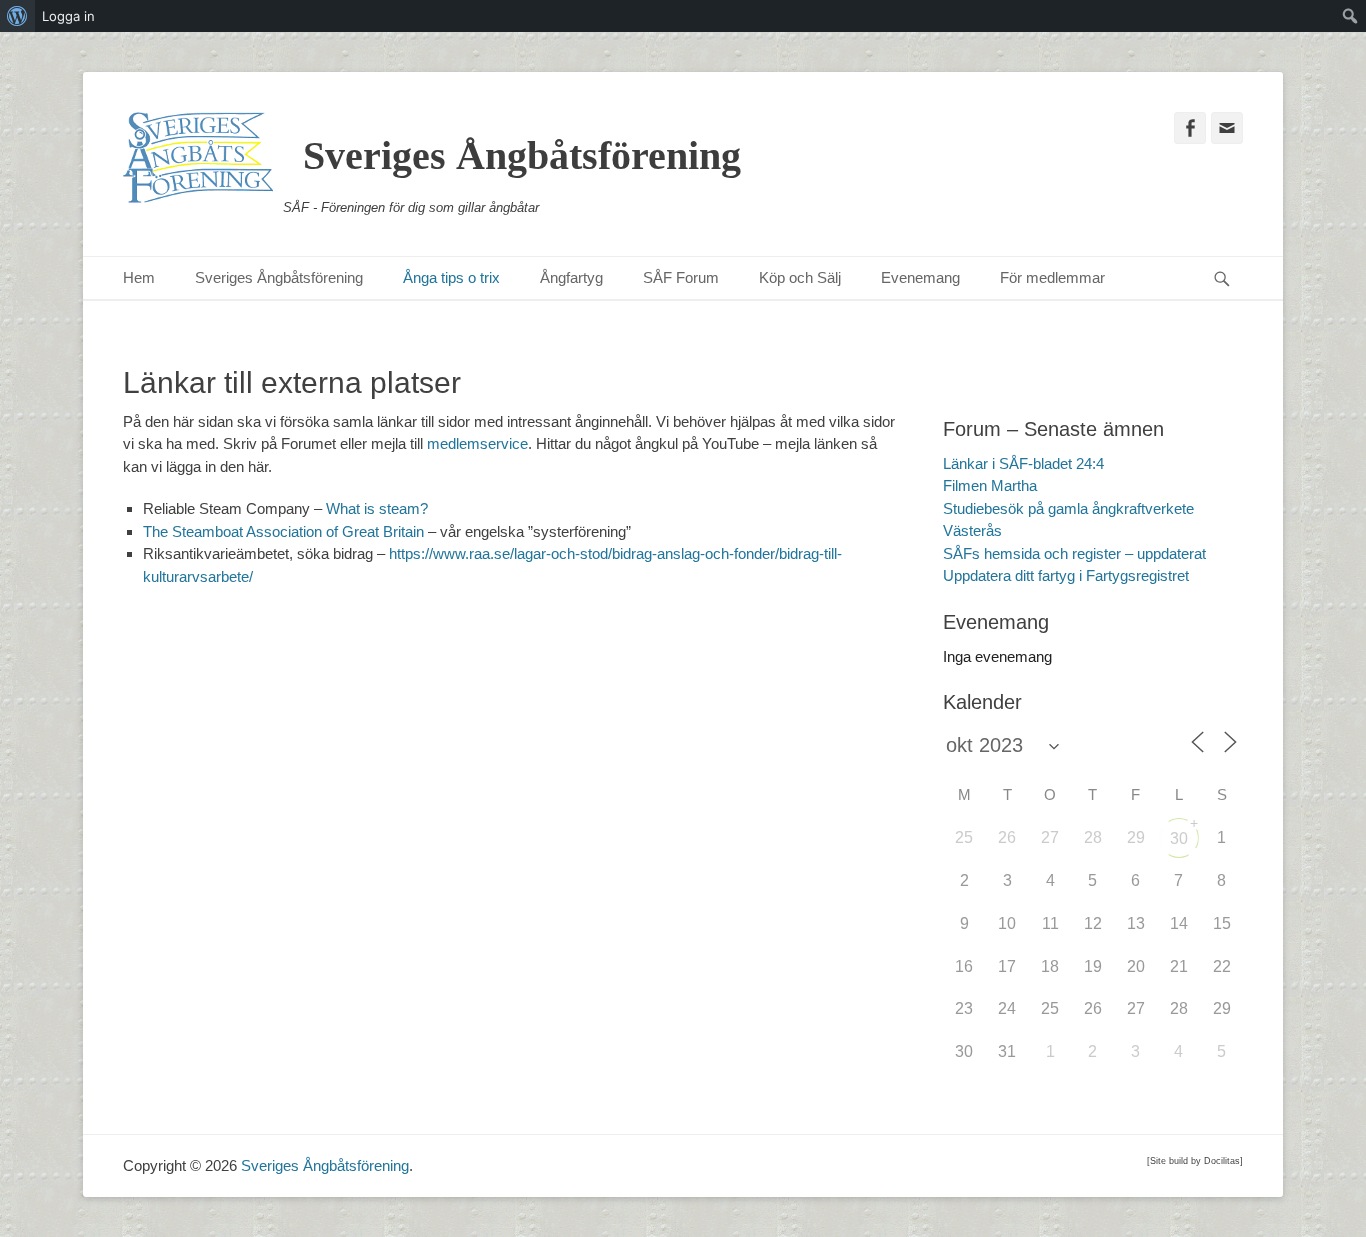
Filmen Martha (990, 485)
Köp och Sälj (800, 277)
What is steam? (377, 508)
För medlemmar (1052, 277)
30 (1179, 838)
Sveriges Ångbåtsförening (522, 155)
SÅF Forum (681, 277)
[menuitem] (17, 16)
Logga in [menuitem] (68, 16)
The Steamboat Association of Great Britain (283, 531)
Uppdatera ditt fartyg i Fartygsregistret (1066, 575)
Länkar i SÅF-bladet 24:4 (1023, 463)
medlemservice (477, 443)
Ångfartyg (571, 277)
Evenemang (920, 277)
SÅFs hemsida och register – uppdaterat (1074, 553)
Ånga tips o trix (451, 277)
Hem (139, 277)
